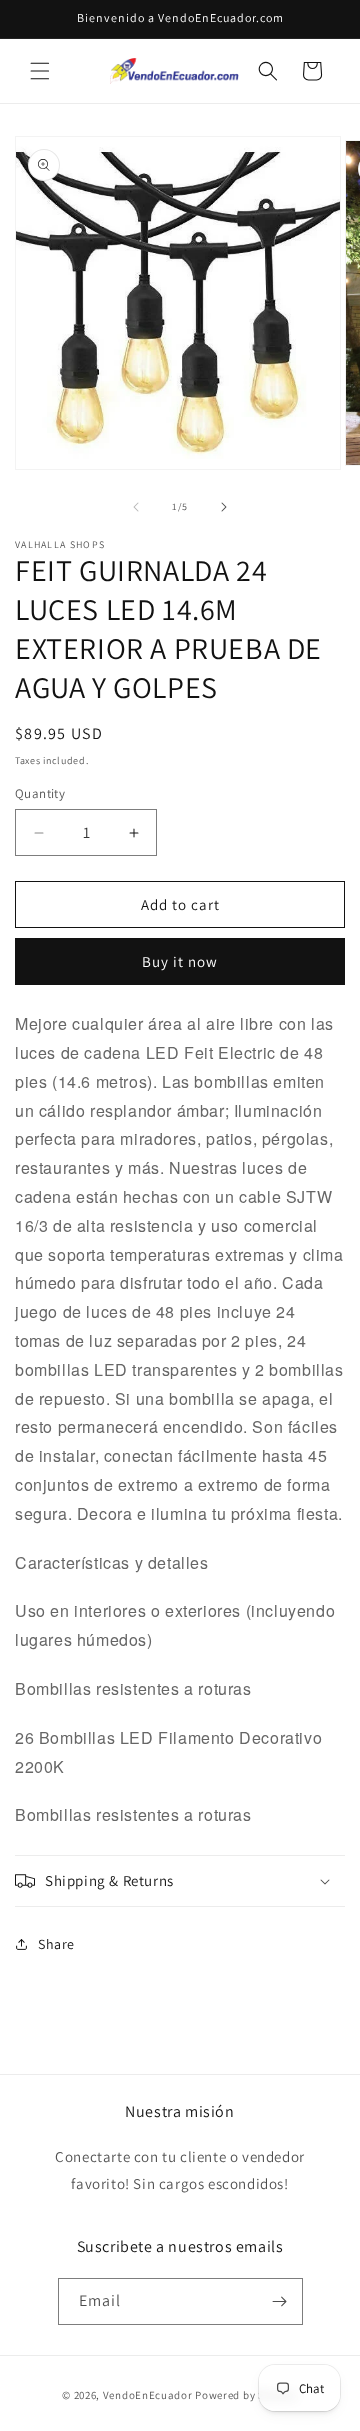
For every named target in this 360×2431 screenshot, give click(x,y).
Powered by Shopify (246, 2395)
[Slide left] (136, 507)
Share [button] (56, 1944)
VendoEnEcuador (148, 2395)
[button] (40, 71)
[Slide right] (224, 507)
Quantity (40, 793)
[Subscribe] (280, 2301)
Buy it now (180, 961)
